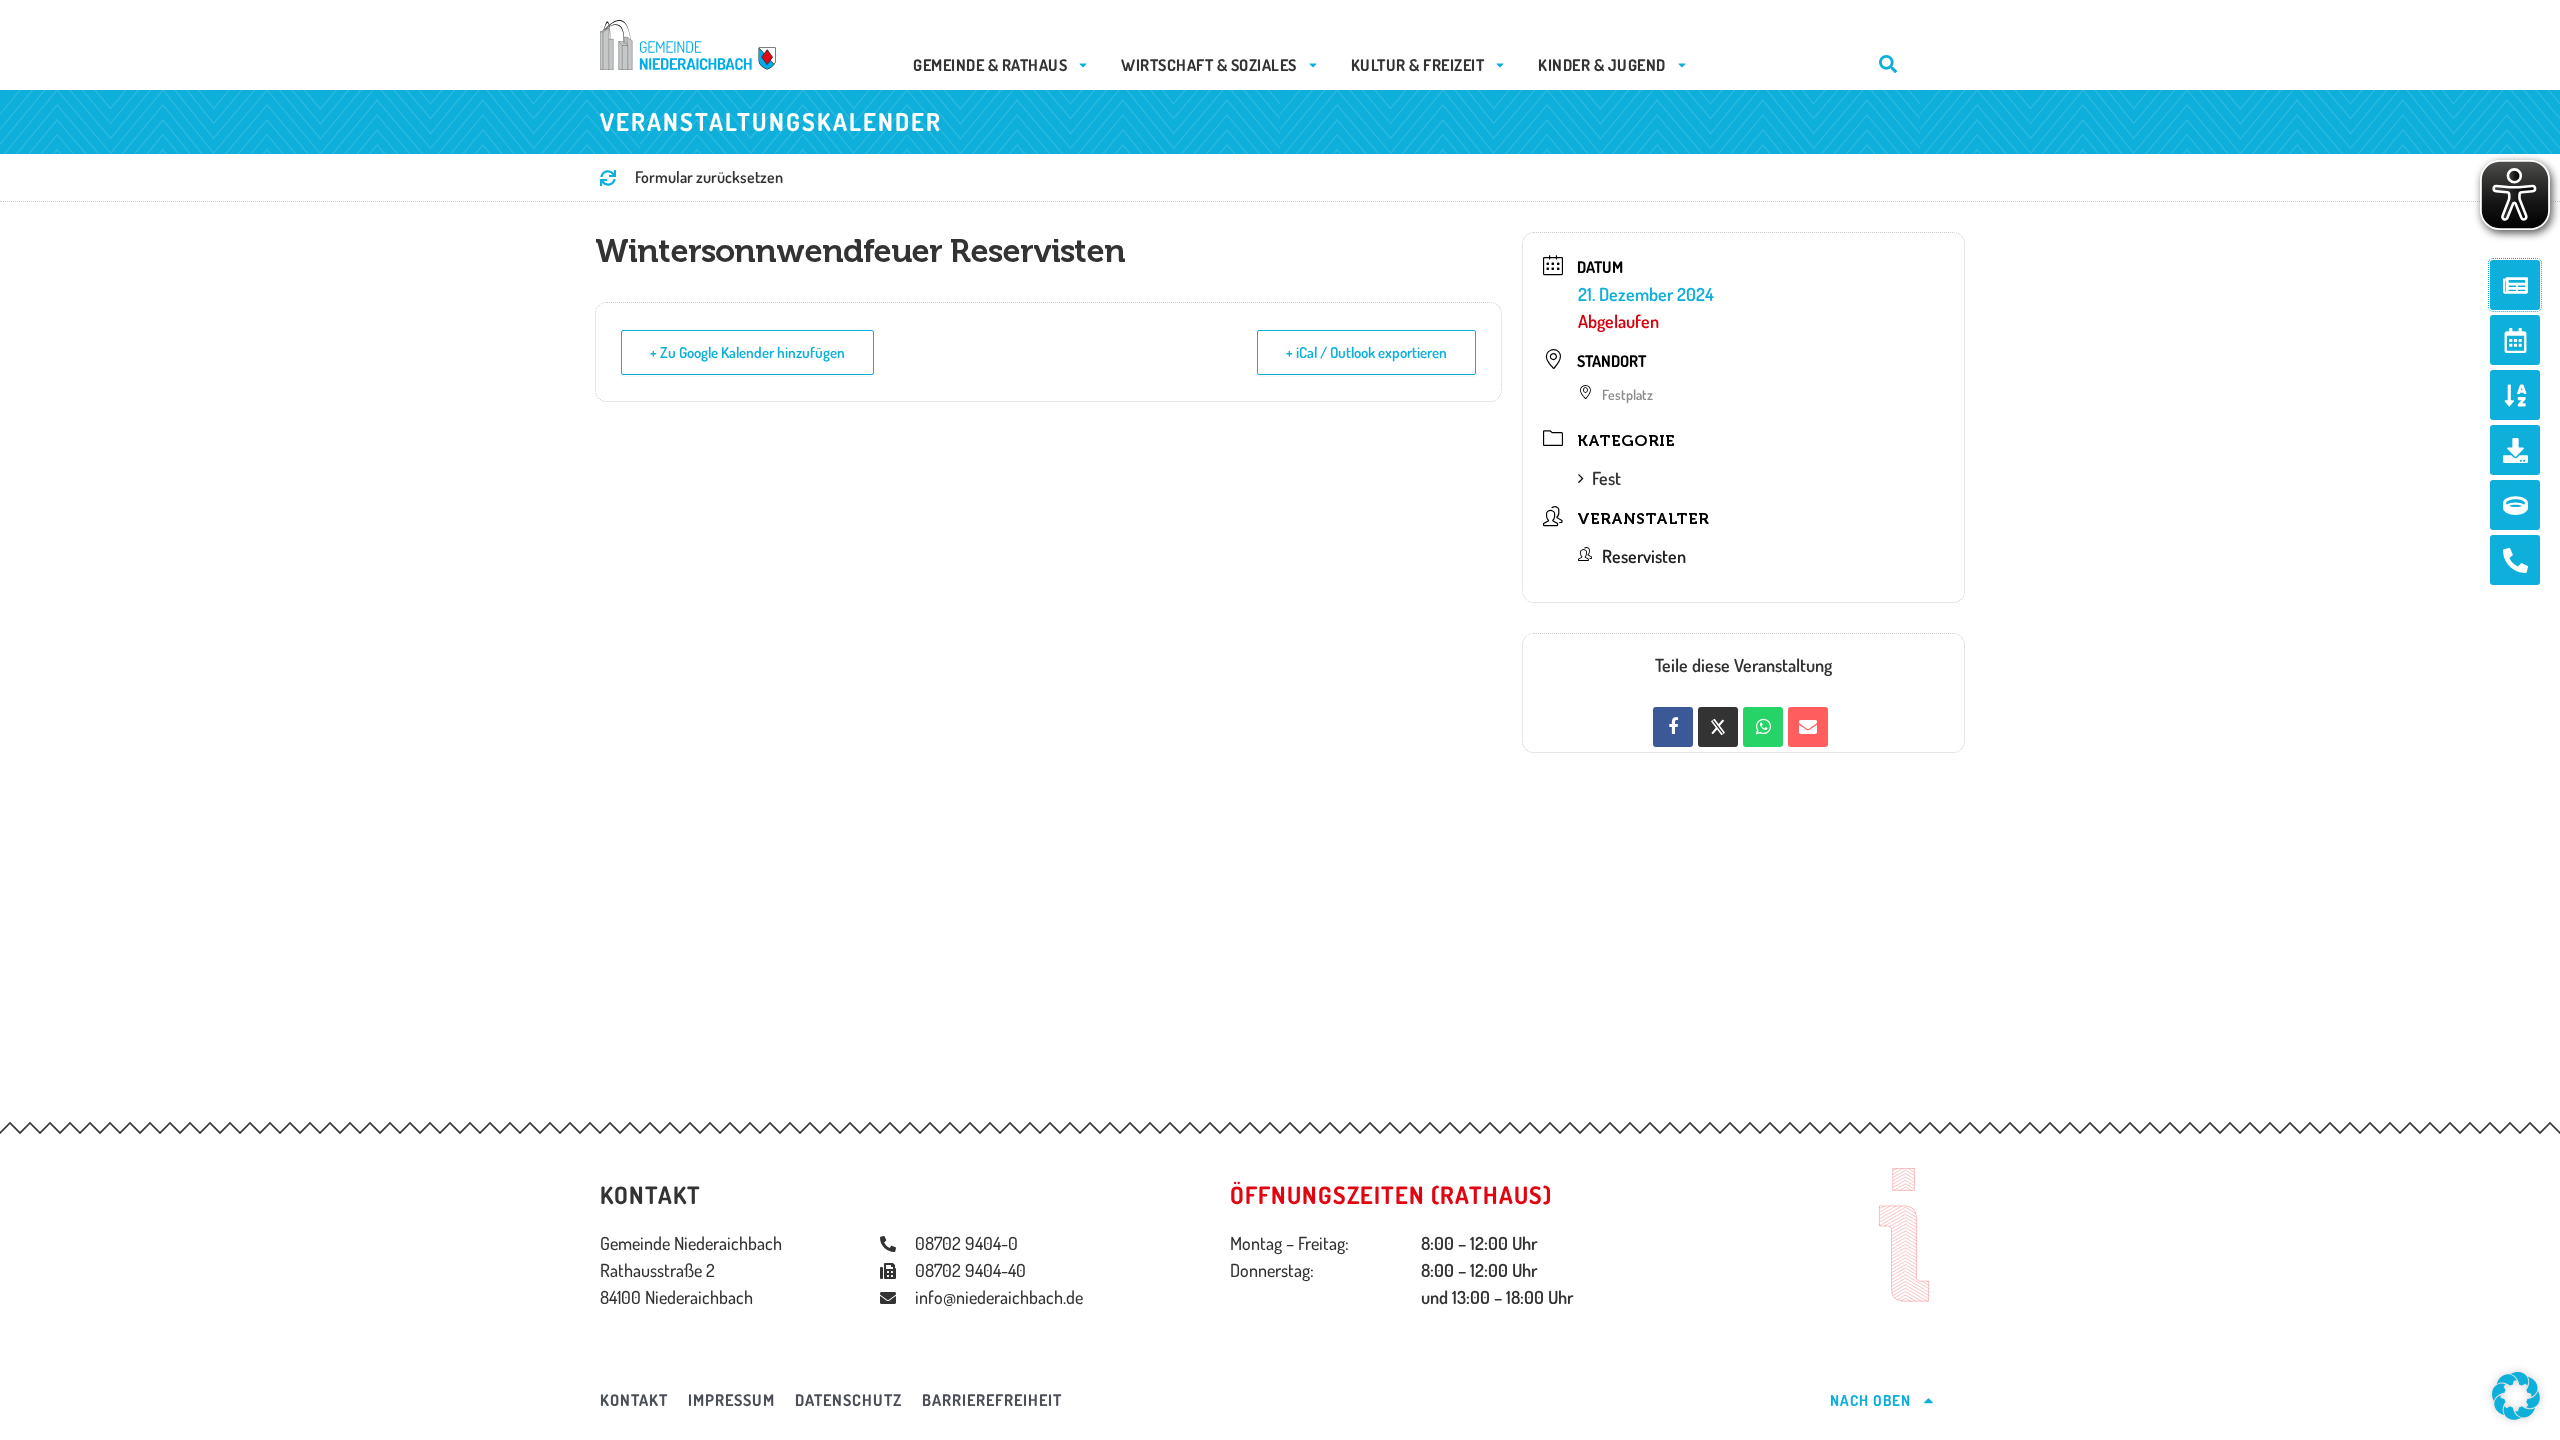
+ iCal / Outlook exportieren (1366, 352)
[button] (2516, 1396)
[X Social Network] (1718, 727)
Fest (1606, 478)
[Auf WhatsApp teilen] (1763, 727)
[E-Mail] (1808, 727)
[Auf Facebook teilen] (1673, 727)
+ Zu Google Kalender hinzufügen (747, 352)
